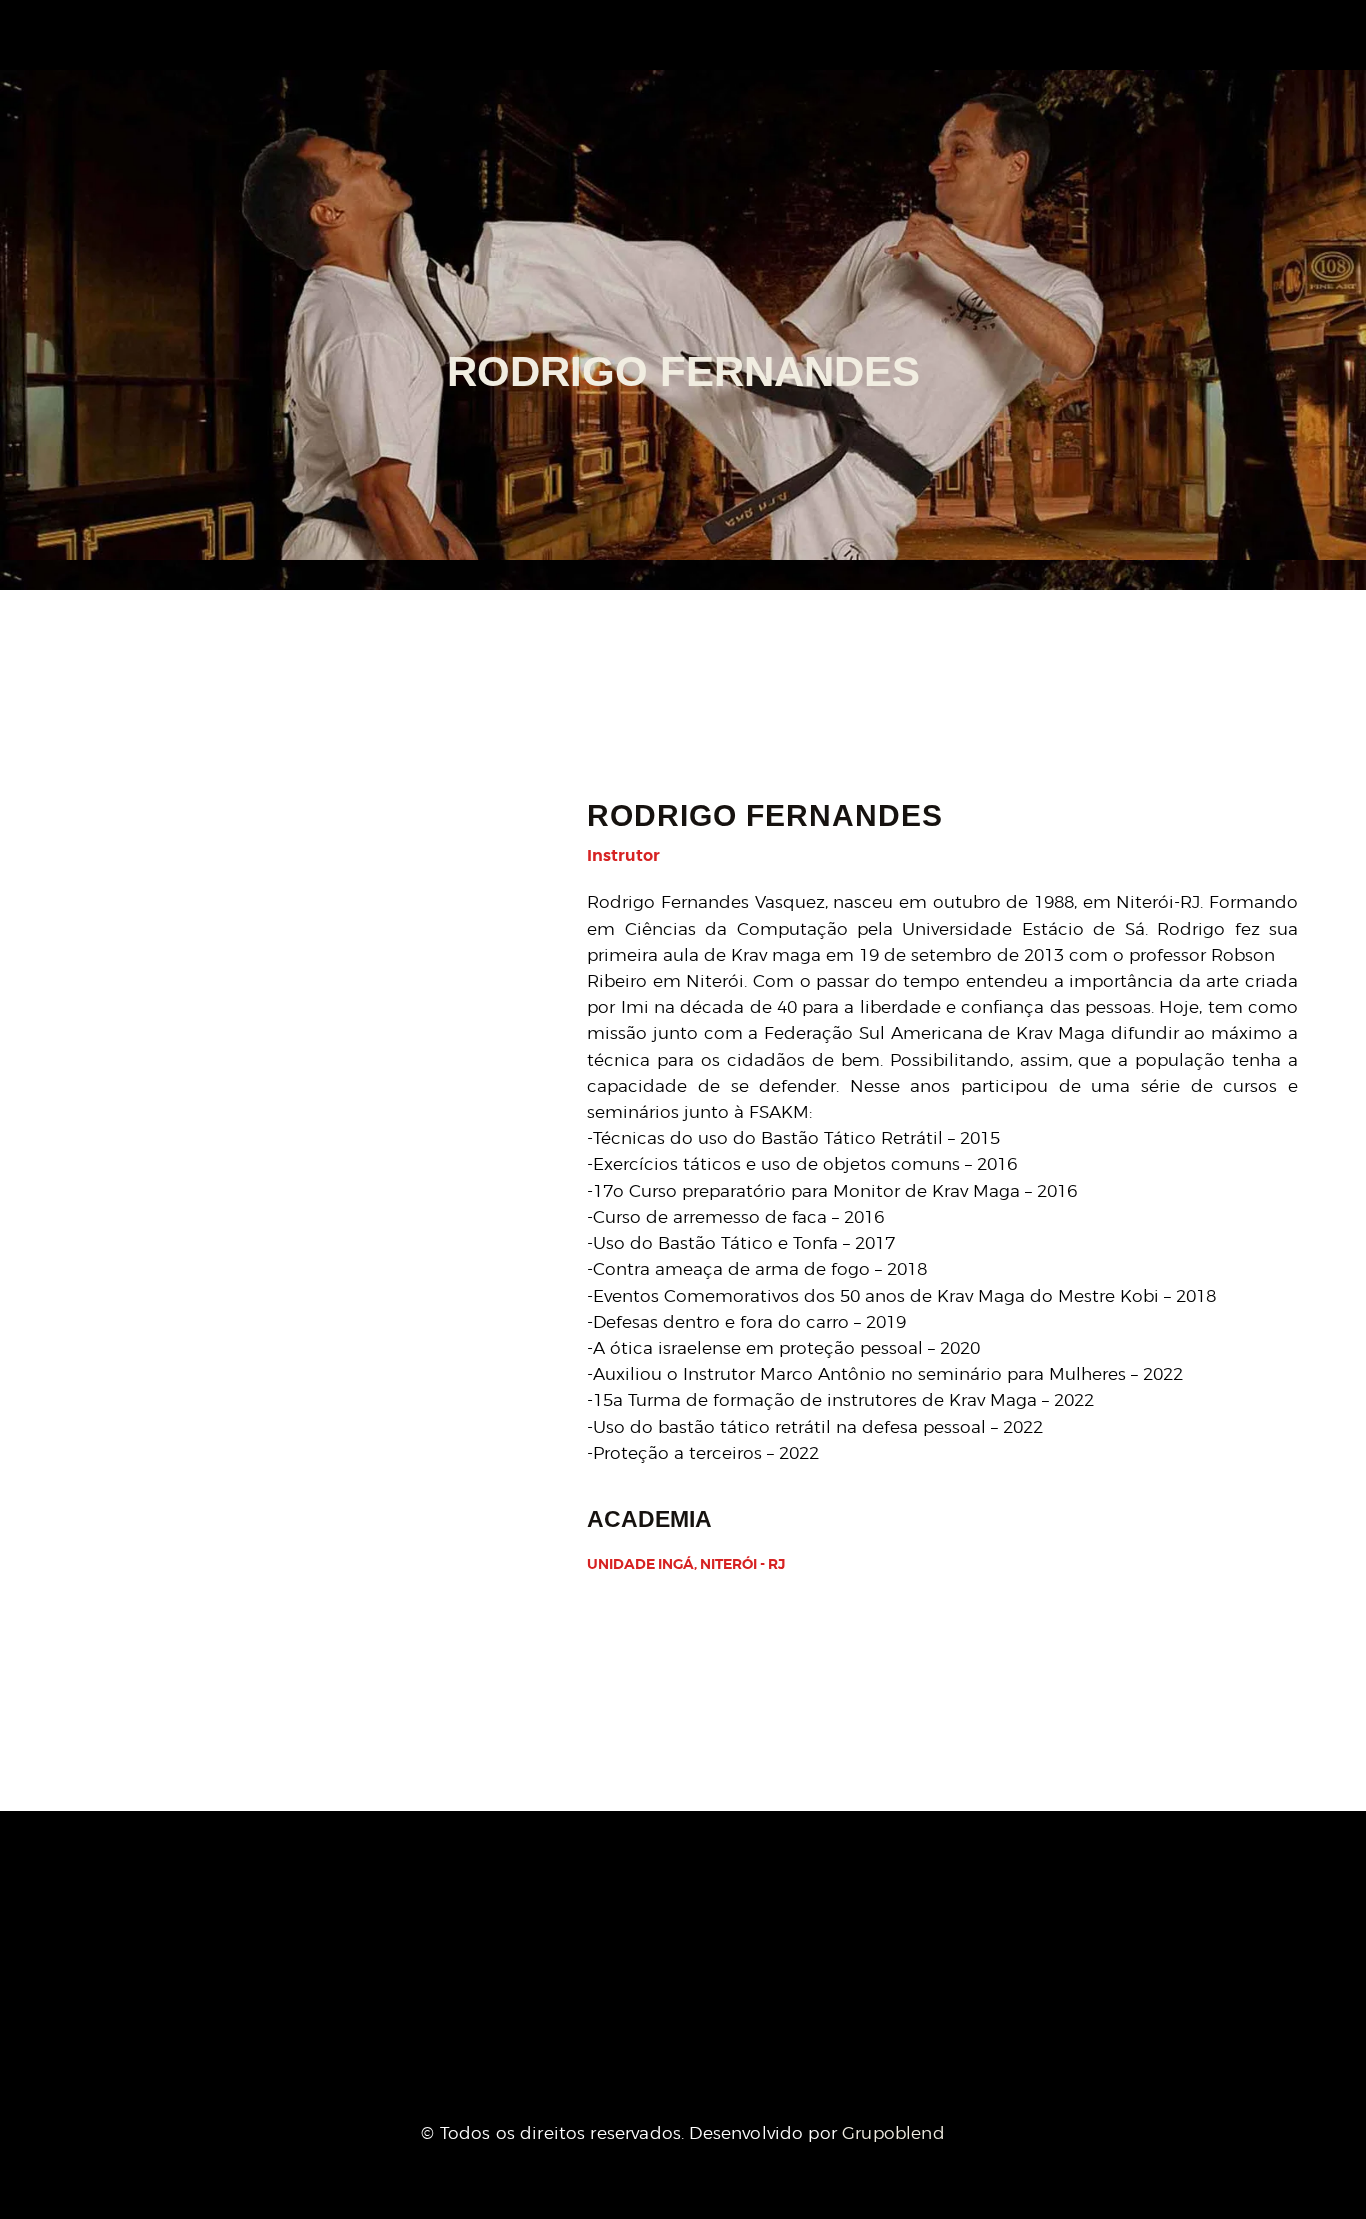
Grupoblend (893, 2133)
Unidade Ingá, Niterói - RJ (686, 1564)
